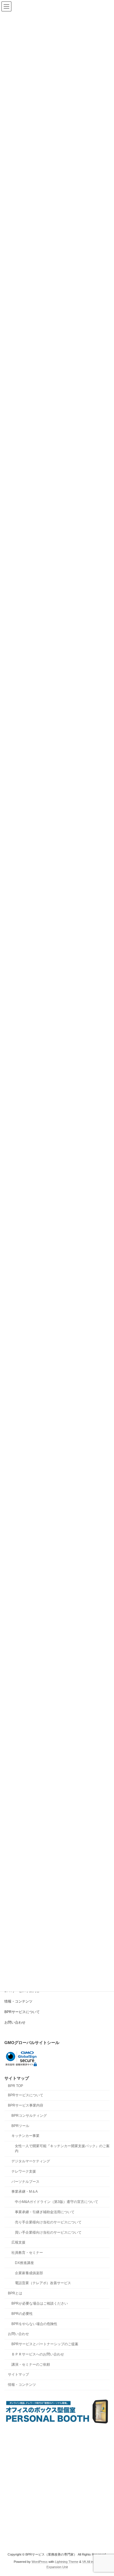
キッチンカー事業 (25, 2136)
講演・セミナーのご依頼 (31, 2364)
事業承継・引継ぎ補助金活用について (45, 2212)
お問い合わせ (15, 2022)
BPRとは (15, 2293)
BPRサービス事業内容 (26, 2105)
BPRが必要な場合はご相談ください (40, 2303)
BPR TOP (15, 2086)
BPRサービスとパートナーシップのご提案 (45, 2344)
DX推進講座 (24, 2263)
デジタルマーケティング (31, 2161)
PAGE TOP (105, 2492)
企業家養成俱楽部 (29, 2273)
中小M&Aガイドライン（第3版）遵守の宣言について (57, 2202)
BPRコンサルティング (29, 2116)
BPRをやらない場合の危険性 (34, 2324)
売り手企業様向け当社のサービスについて (48, 2222)
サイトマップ (18, 2375)
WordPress (40, 2562)
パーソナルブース (25, 2182)
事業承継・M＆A (25, 2192)
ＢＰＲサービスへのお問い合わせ (38, 2354)
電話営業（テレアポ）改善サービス (43, 2283)
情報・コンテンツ (18, 2001)
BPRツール (20, 2126)
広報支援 (18, 2242)
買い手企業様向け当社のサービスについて (48, 2232)
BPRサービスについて (22, 2012)
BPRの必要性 (22, 2314)
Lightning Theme (67, 2562)
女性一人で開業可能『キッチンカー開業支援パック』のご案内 (62, 2148)
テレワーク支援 (24, 2171)
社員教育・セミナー (27, 2253)
